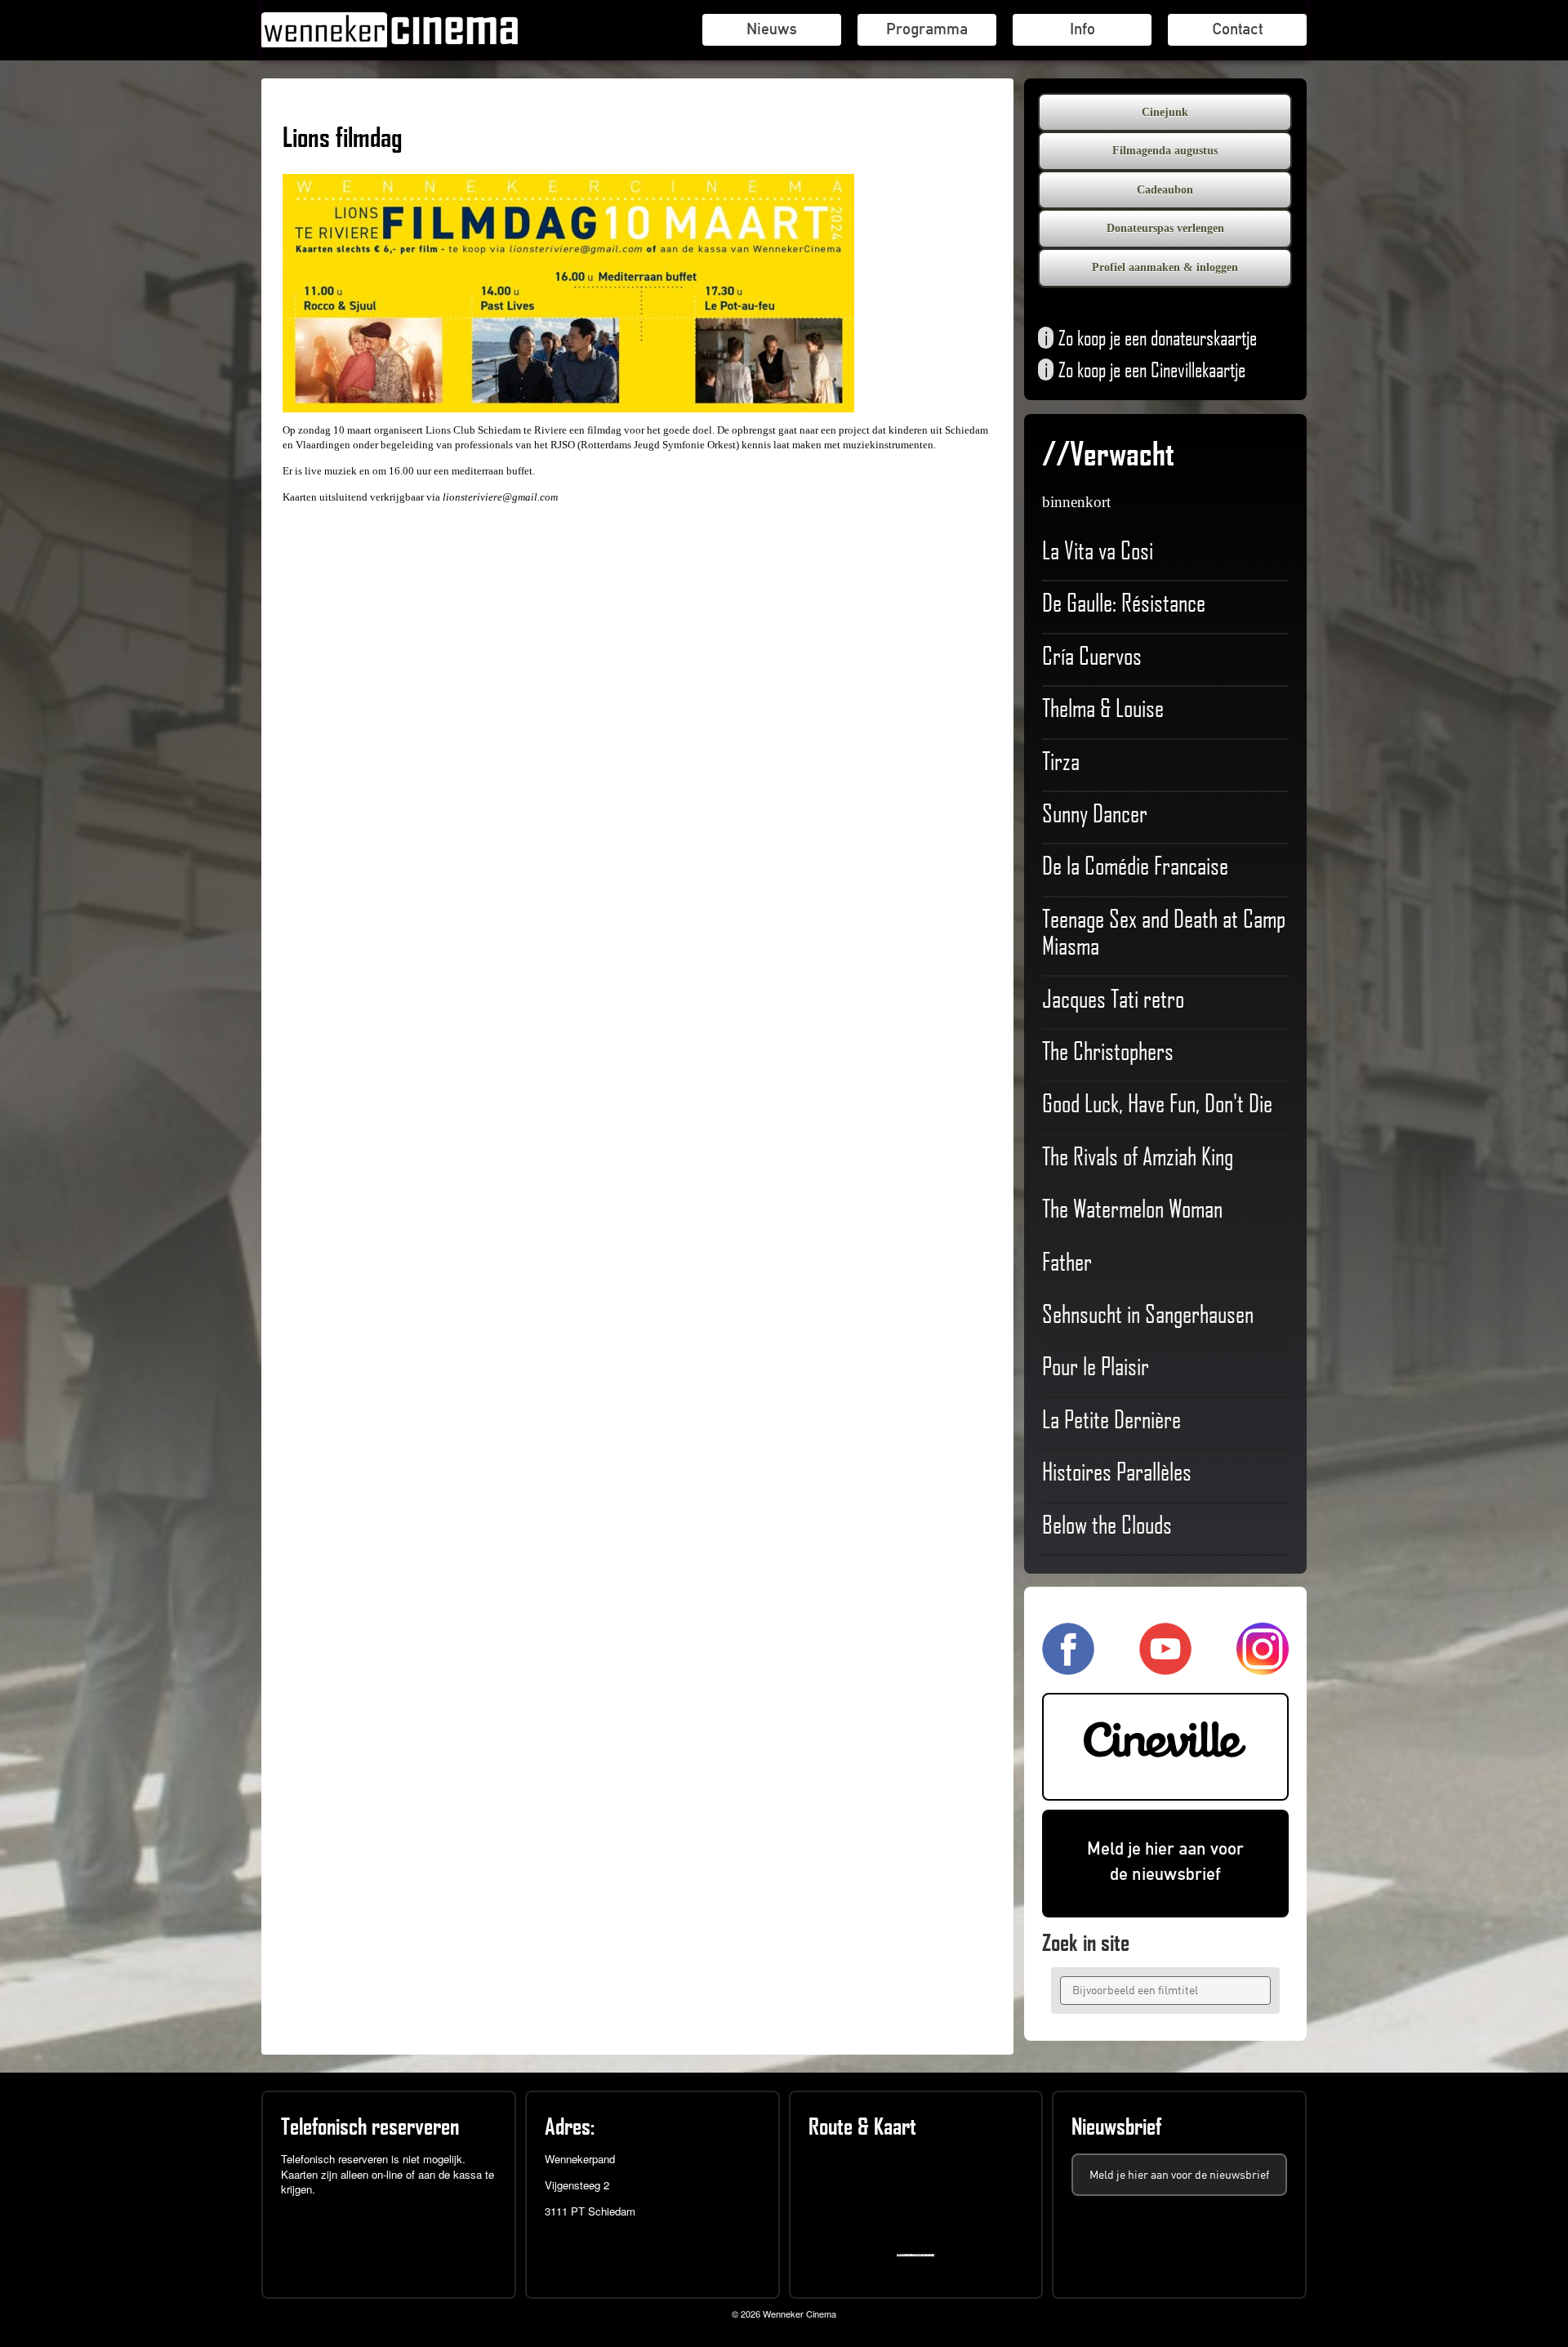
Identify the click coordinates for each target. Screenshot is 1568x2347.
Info (1082, 29)
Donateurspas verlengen (1165, 228)
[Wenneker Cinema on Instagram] (1263, 1668)
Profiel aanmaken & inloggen (1165, 267)
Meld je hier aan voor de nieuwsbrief (1165, 1861)
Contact (1237, 29)
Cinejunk (1165, 112)
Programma (927, 29)
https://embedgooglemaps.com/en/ (919, 2255)
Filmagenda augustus (1165, 151)
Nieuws (772, 29)
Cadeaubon (1165, 190)
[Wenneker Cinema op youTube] (1165, 1668)
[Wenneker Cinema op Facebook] (1068, 1668)
